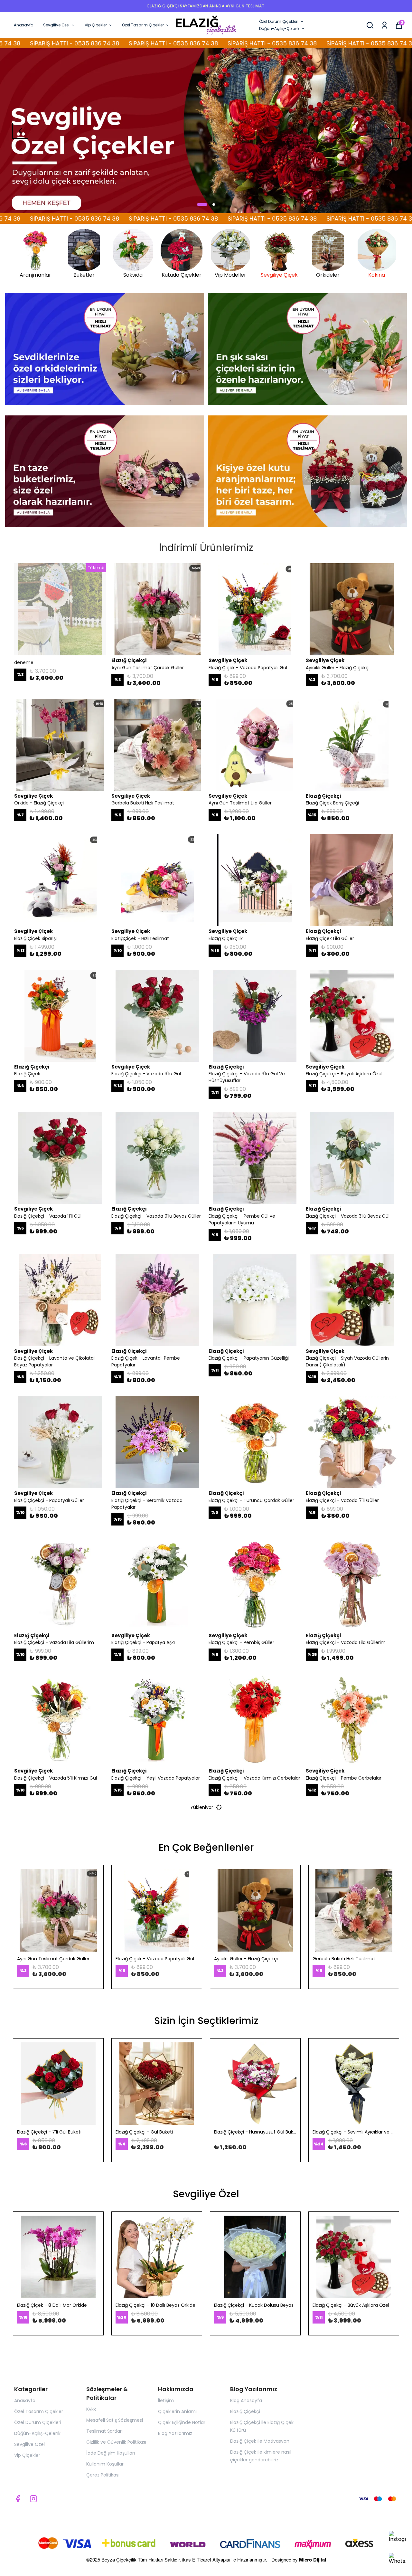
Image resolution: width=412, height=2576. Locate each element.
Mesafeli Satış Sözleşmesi (115, 2420)
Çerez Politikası (103, 2475)
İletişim (166, 2400)
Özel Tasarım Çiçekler (143, 25)
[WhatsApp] (397, 2561)
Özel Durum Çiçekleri (279, 21)
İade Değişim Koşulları (111, 2453)
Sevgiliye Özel (56, 25)
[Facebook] (18, 2499)
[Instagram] (397, 2539)
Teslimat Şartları (104, 2431)
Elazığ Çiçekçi (245, 2411)
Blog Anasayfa (246, 2400)
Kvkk (91, 2409)
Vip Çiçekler (96, 25)
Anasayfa (24, 25)
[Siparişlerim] (384, 25)
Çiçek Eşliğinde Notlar (182, 2422)
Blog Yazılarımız (175, 2433)
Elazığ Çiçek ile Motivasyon (260, 2441)
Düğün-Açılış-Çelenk (279, 29)
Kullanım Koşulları (105, 2464)
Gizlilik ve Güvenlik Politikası (116, 2442)
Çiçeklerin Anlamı (177, 2411)
